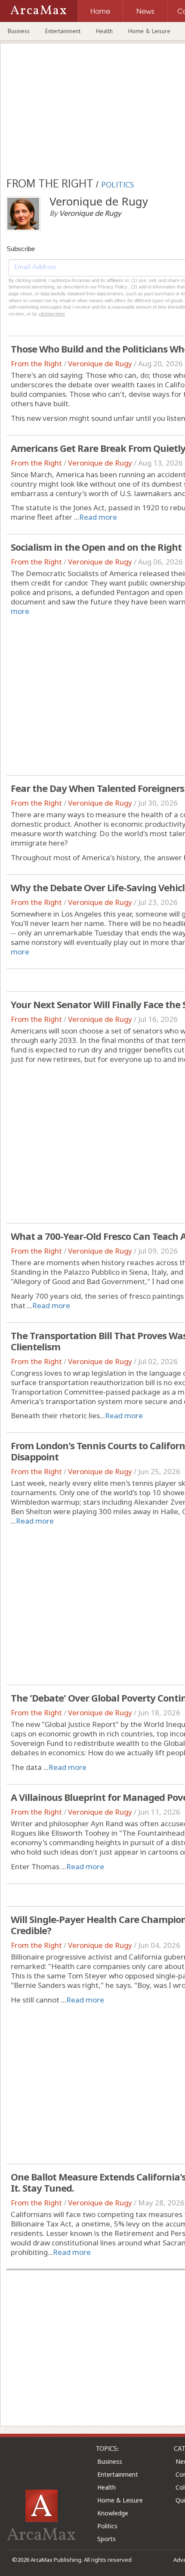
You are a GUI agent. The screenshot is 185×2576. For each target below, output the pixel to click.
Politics (107, 2526)
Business (19, 31)
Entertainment (63, 31)
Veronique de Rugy (100, 363)
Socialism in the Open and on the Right (96, 547)
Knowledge (113, 2513)
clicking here (52, 314)
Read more (98, 517)
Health (104, 31)
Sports (106, 2539)
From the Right (36, 363)
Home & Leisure (149, 31)
